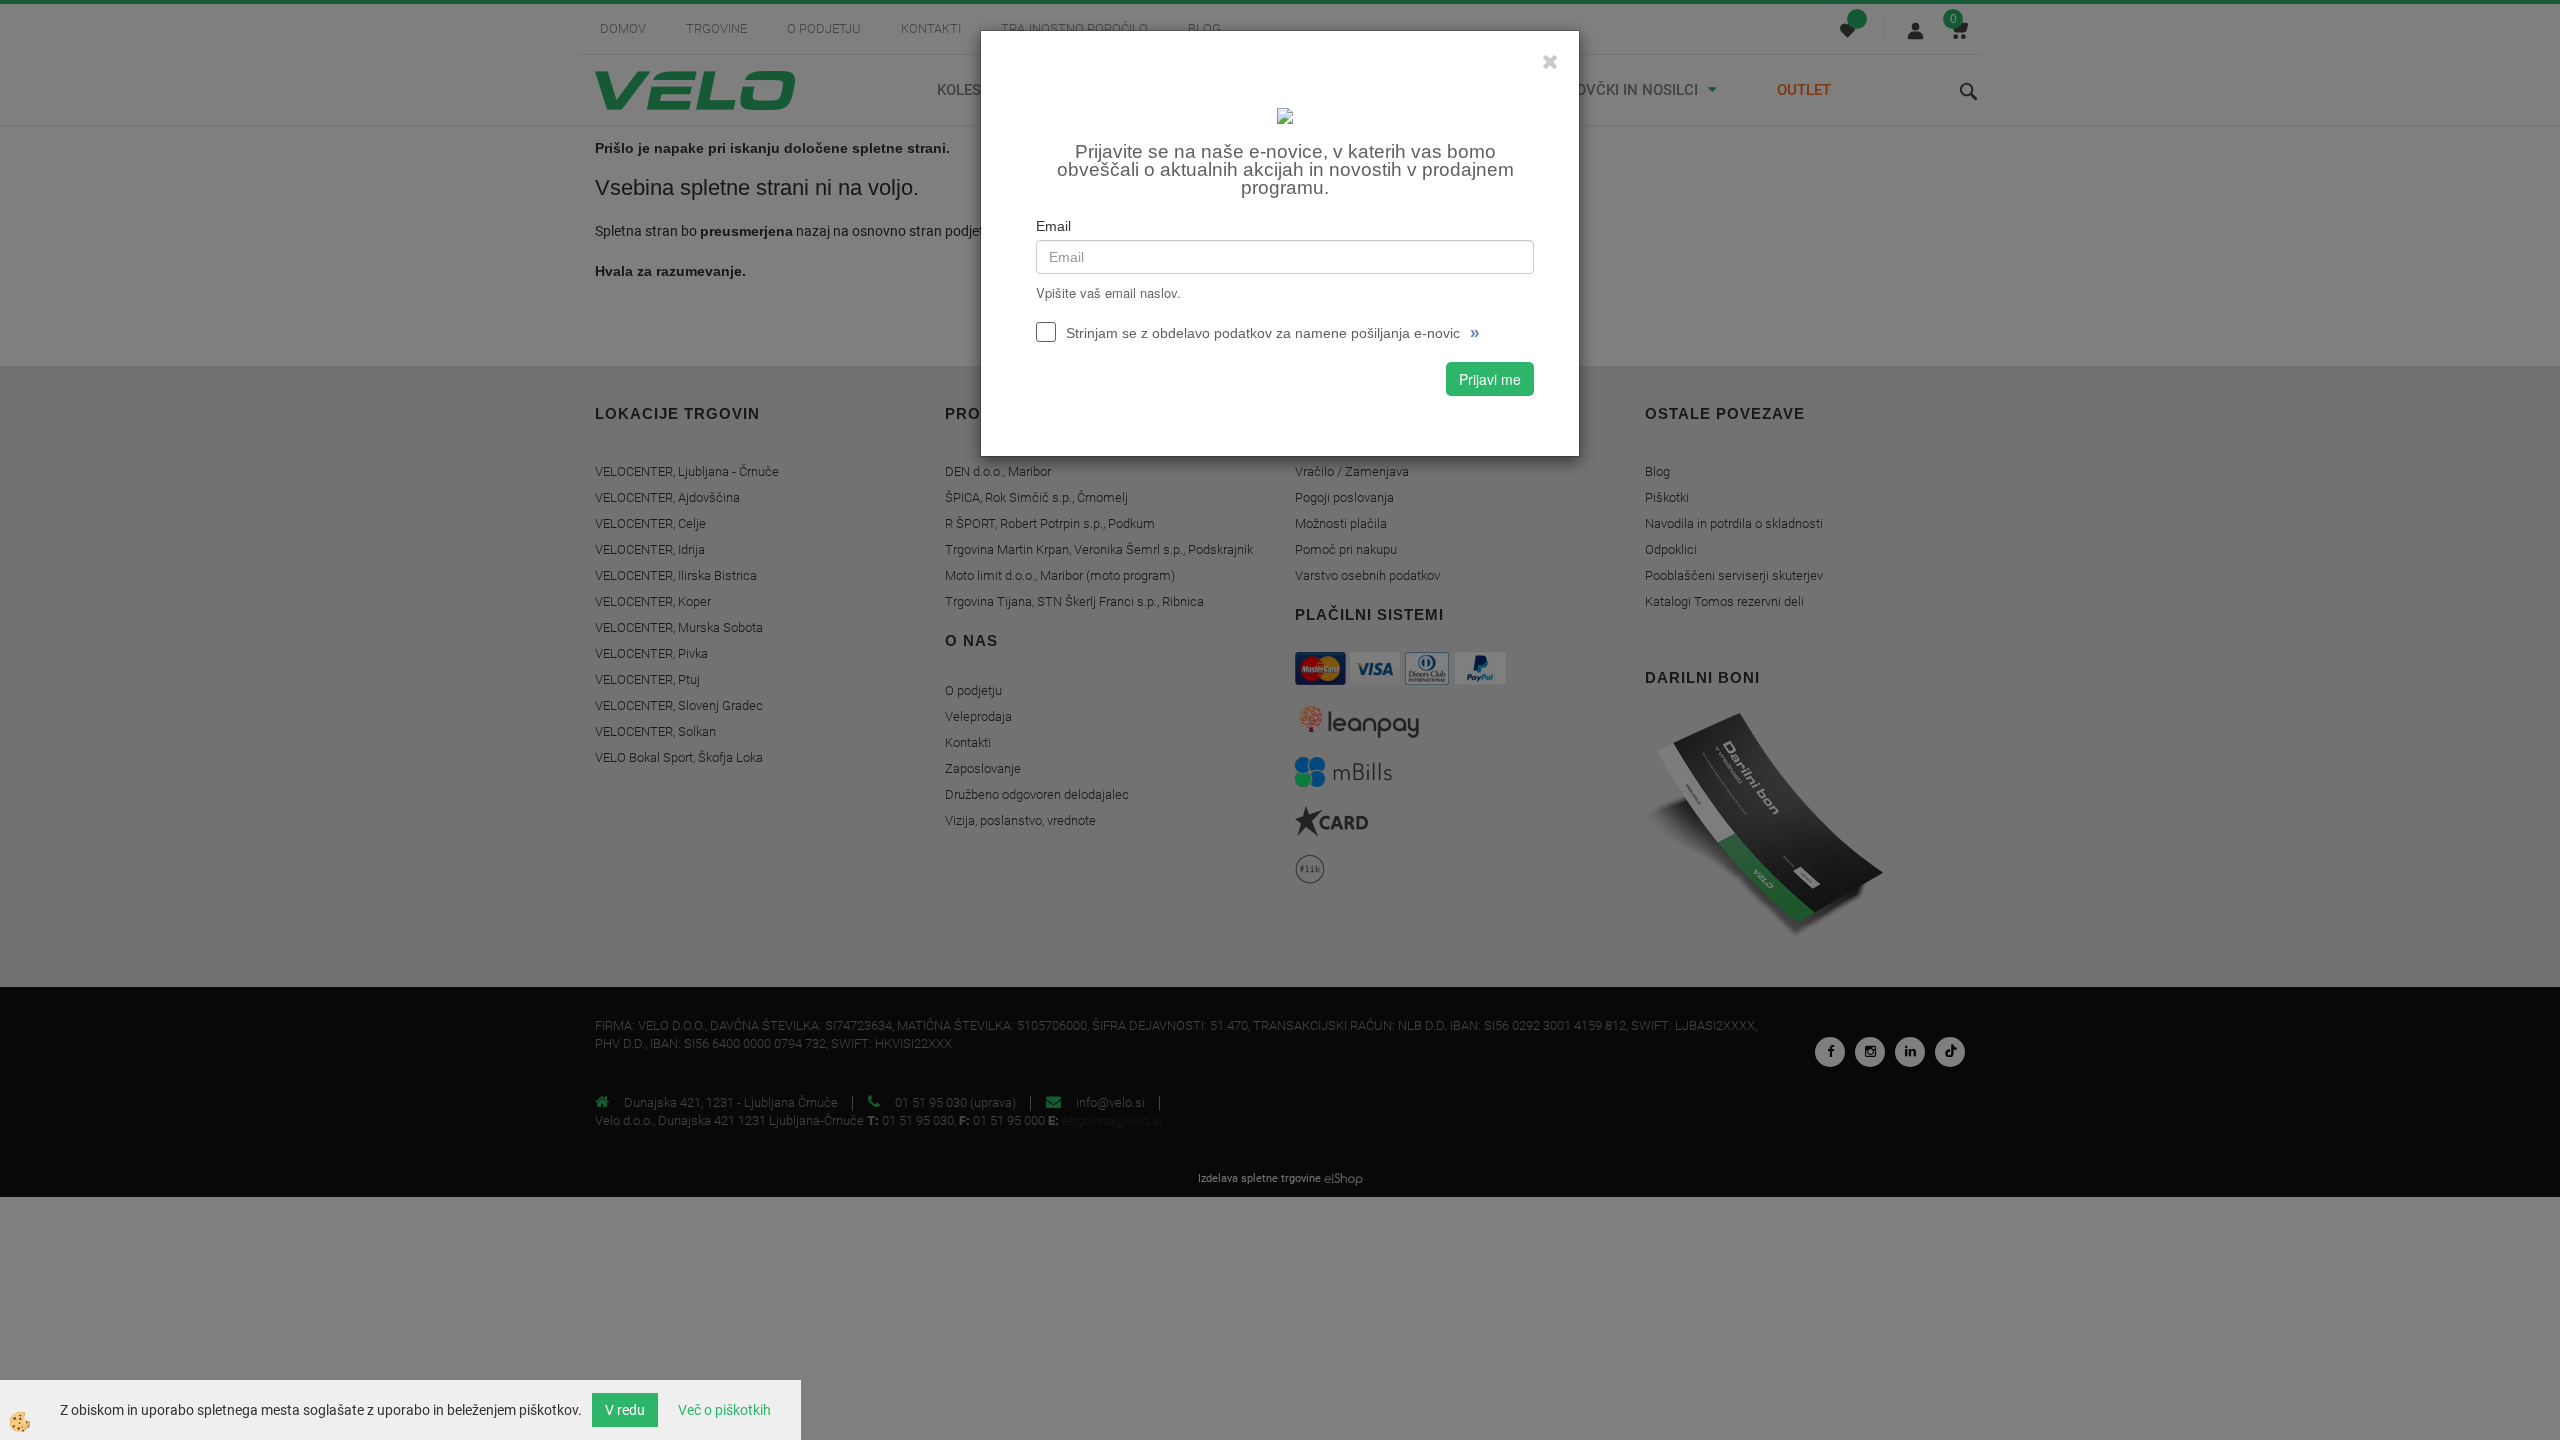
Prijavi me (1490, 379)
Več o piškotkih (724, 1410)
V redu (625, 1410)
